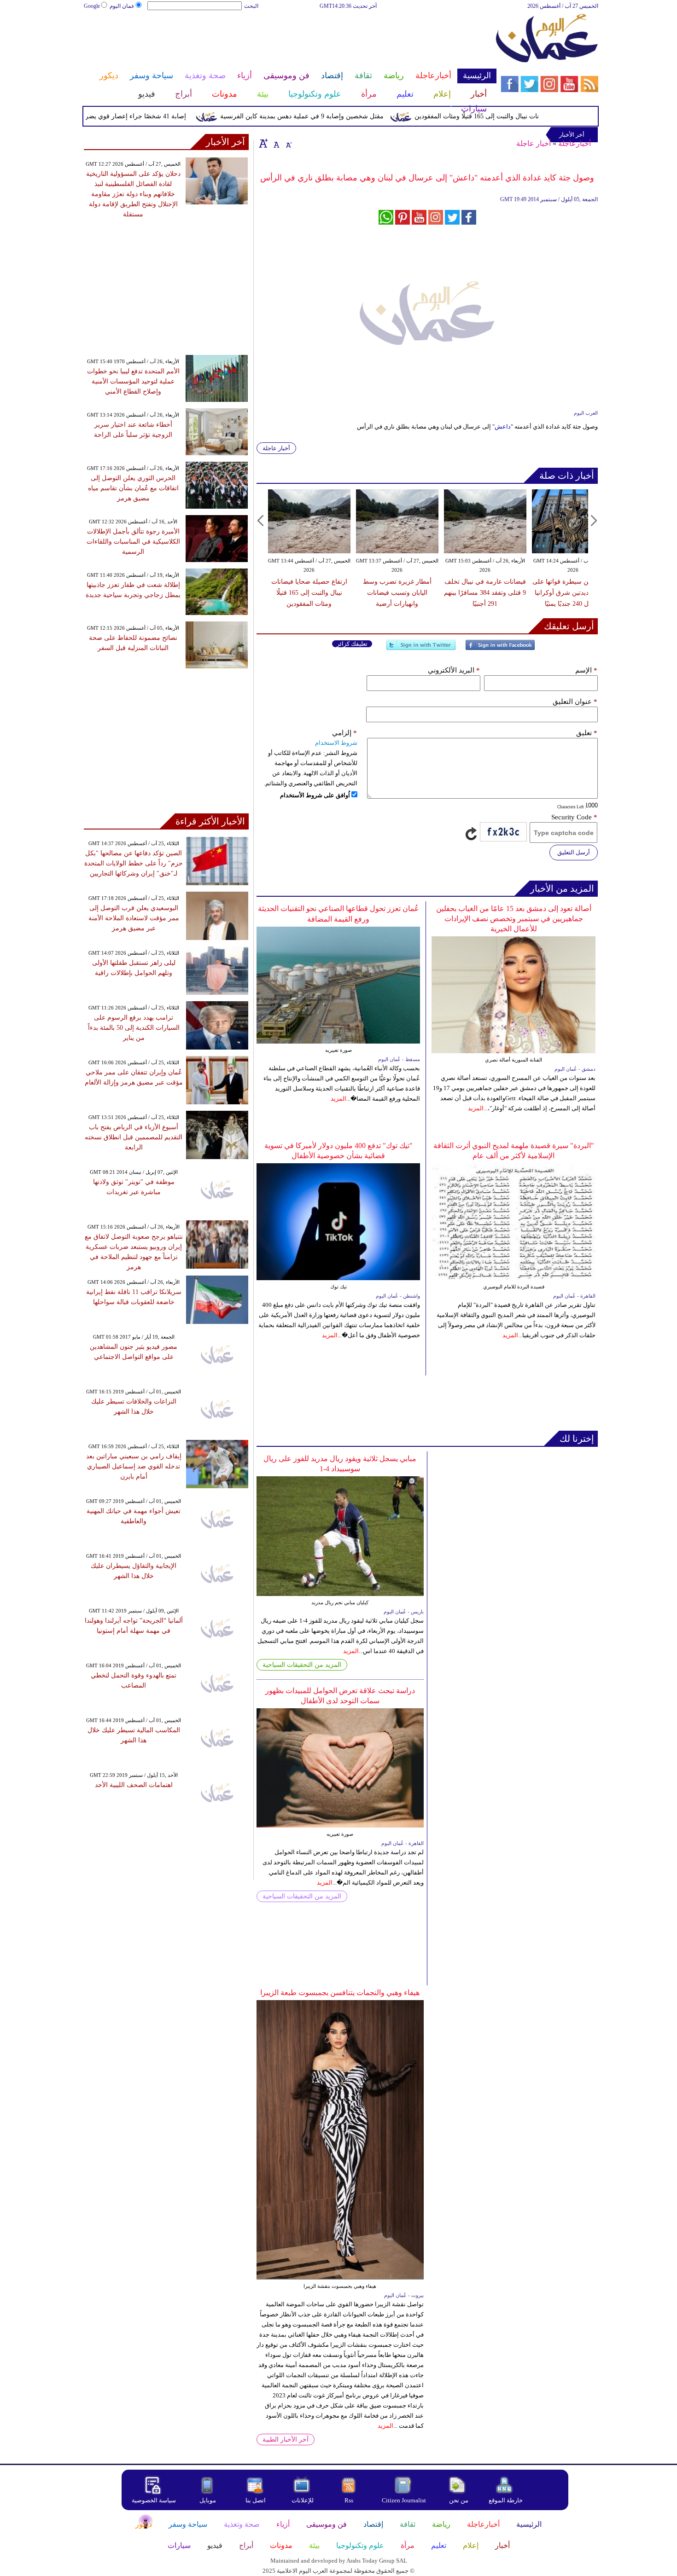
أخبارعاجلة (575, 143)
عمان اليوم (122, 6)
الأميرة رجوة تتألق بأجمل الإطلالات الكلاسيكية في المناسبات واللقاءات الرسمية (133, 542)
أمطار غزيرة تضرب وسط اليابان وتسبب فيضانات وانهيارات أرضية (397, 593)
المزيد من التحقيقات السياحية (302, 1665)
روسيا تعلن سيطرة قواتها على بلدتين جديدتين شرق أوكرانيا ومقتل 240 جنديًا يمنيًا (573, 593)
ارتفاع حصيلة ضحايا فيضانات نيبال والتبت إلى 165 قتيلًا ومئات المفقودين (545, 116)
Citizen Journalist (404, 2500)
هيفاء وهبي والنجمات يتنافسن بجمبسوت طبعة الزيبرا (340, 1993)
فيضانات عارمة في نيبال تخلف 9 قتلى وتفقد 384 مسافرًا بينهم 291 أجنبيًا (485, 593)
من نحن (459, 2500)
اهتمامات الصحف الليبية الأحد (134, 1785)
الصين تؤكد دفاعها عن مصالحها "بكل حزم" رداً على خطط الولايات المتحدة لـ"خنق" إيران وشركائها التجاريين (134, 863)
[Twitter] (421, 649)
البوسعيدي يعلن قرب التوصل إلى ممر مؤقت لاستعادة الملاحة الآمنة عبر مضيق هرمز (134, 918)
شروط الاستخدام (336, 743)
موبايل (208, 2500)
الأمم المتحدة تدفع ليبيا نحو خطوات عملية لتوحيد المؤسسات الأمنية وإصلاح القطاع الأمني (133, 381)
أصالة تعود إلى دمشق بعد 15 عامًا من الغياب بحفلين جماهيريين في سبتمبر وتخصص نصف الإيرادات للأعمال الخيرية (514, 919)
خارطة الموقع (506, 2500)
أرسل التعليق (574, 852)
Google (92, 6)
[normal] (275, 143)
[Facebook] (500, 649)
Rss (350, 2500)
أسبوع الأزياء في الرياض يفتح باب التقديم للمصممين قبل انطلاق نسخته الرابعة (134, 1137)
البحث (251, 6)
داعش (503, 426)
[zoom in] (263, 143)
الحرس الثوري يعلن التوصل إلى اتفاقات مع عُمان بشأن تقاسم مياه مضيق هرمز (133, 488)
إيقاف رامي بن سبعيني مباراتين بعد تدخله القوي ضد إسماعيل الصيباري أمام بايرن (134, 1466)
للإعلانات (303, 2500)
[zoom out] (288, 143)
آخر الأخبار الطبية (286, 2440)
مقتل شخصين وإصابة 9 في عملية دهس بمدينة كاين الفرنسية (337, 116)
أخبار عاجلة (534, 143)
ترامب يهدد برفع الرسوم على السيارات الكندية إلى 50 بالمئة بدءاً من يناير (134, 1028)
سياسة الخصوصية (154, 2500)
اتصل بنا (256, 2500)
